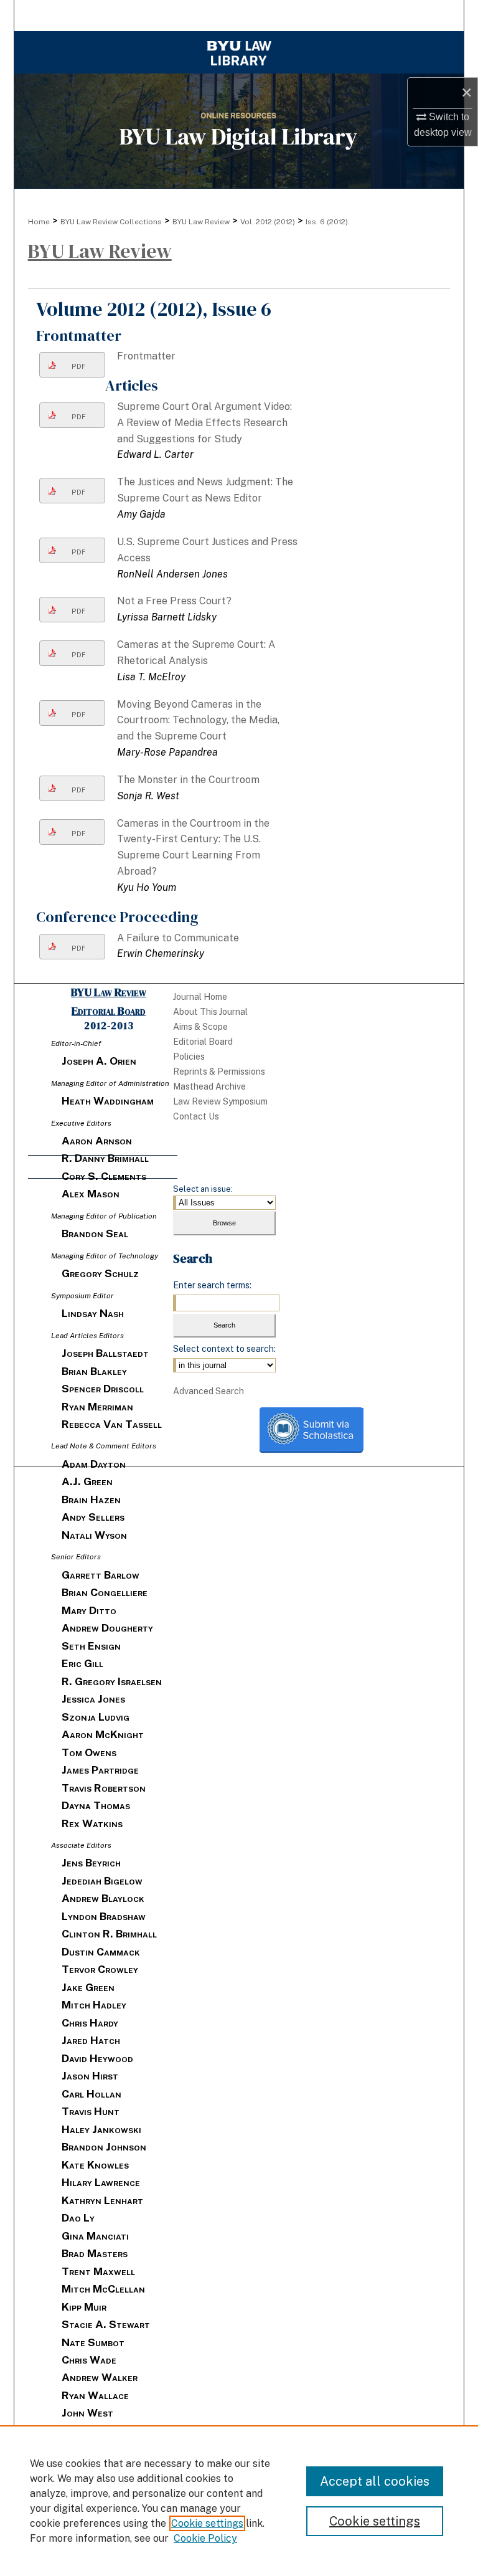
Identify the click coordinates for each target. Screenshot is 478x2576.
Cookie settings (207, 2523)
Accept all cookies (375, 2481)
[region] (239, 2501)
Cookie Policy (205, 2538)
